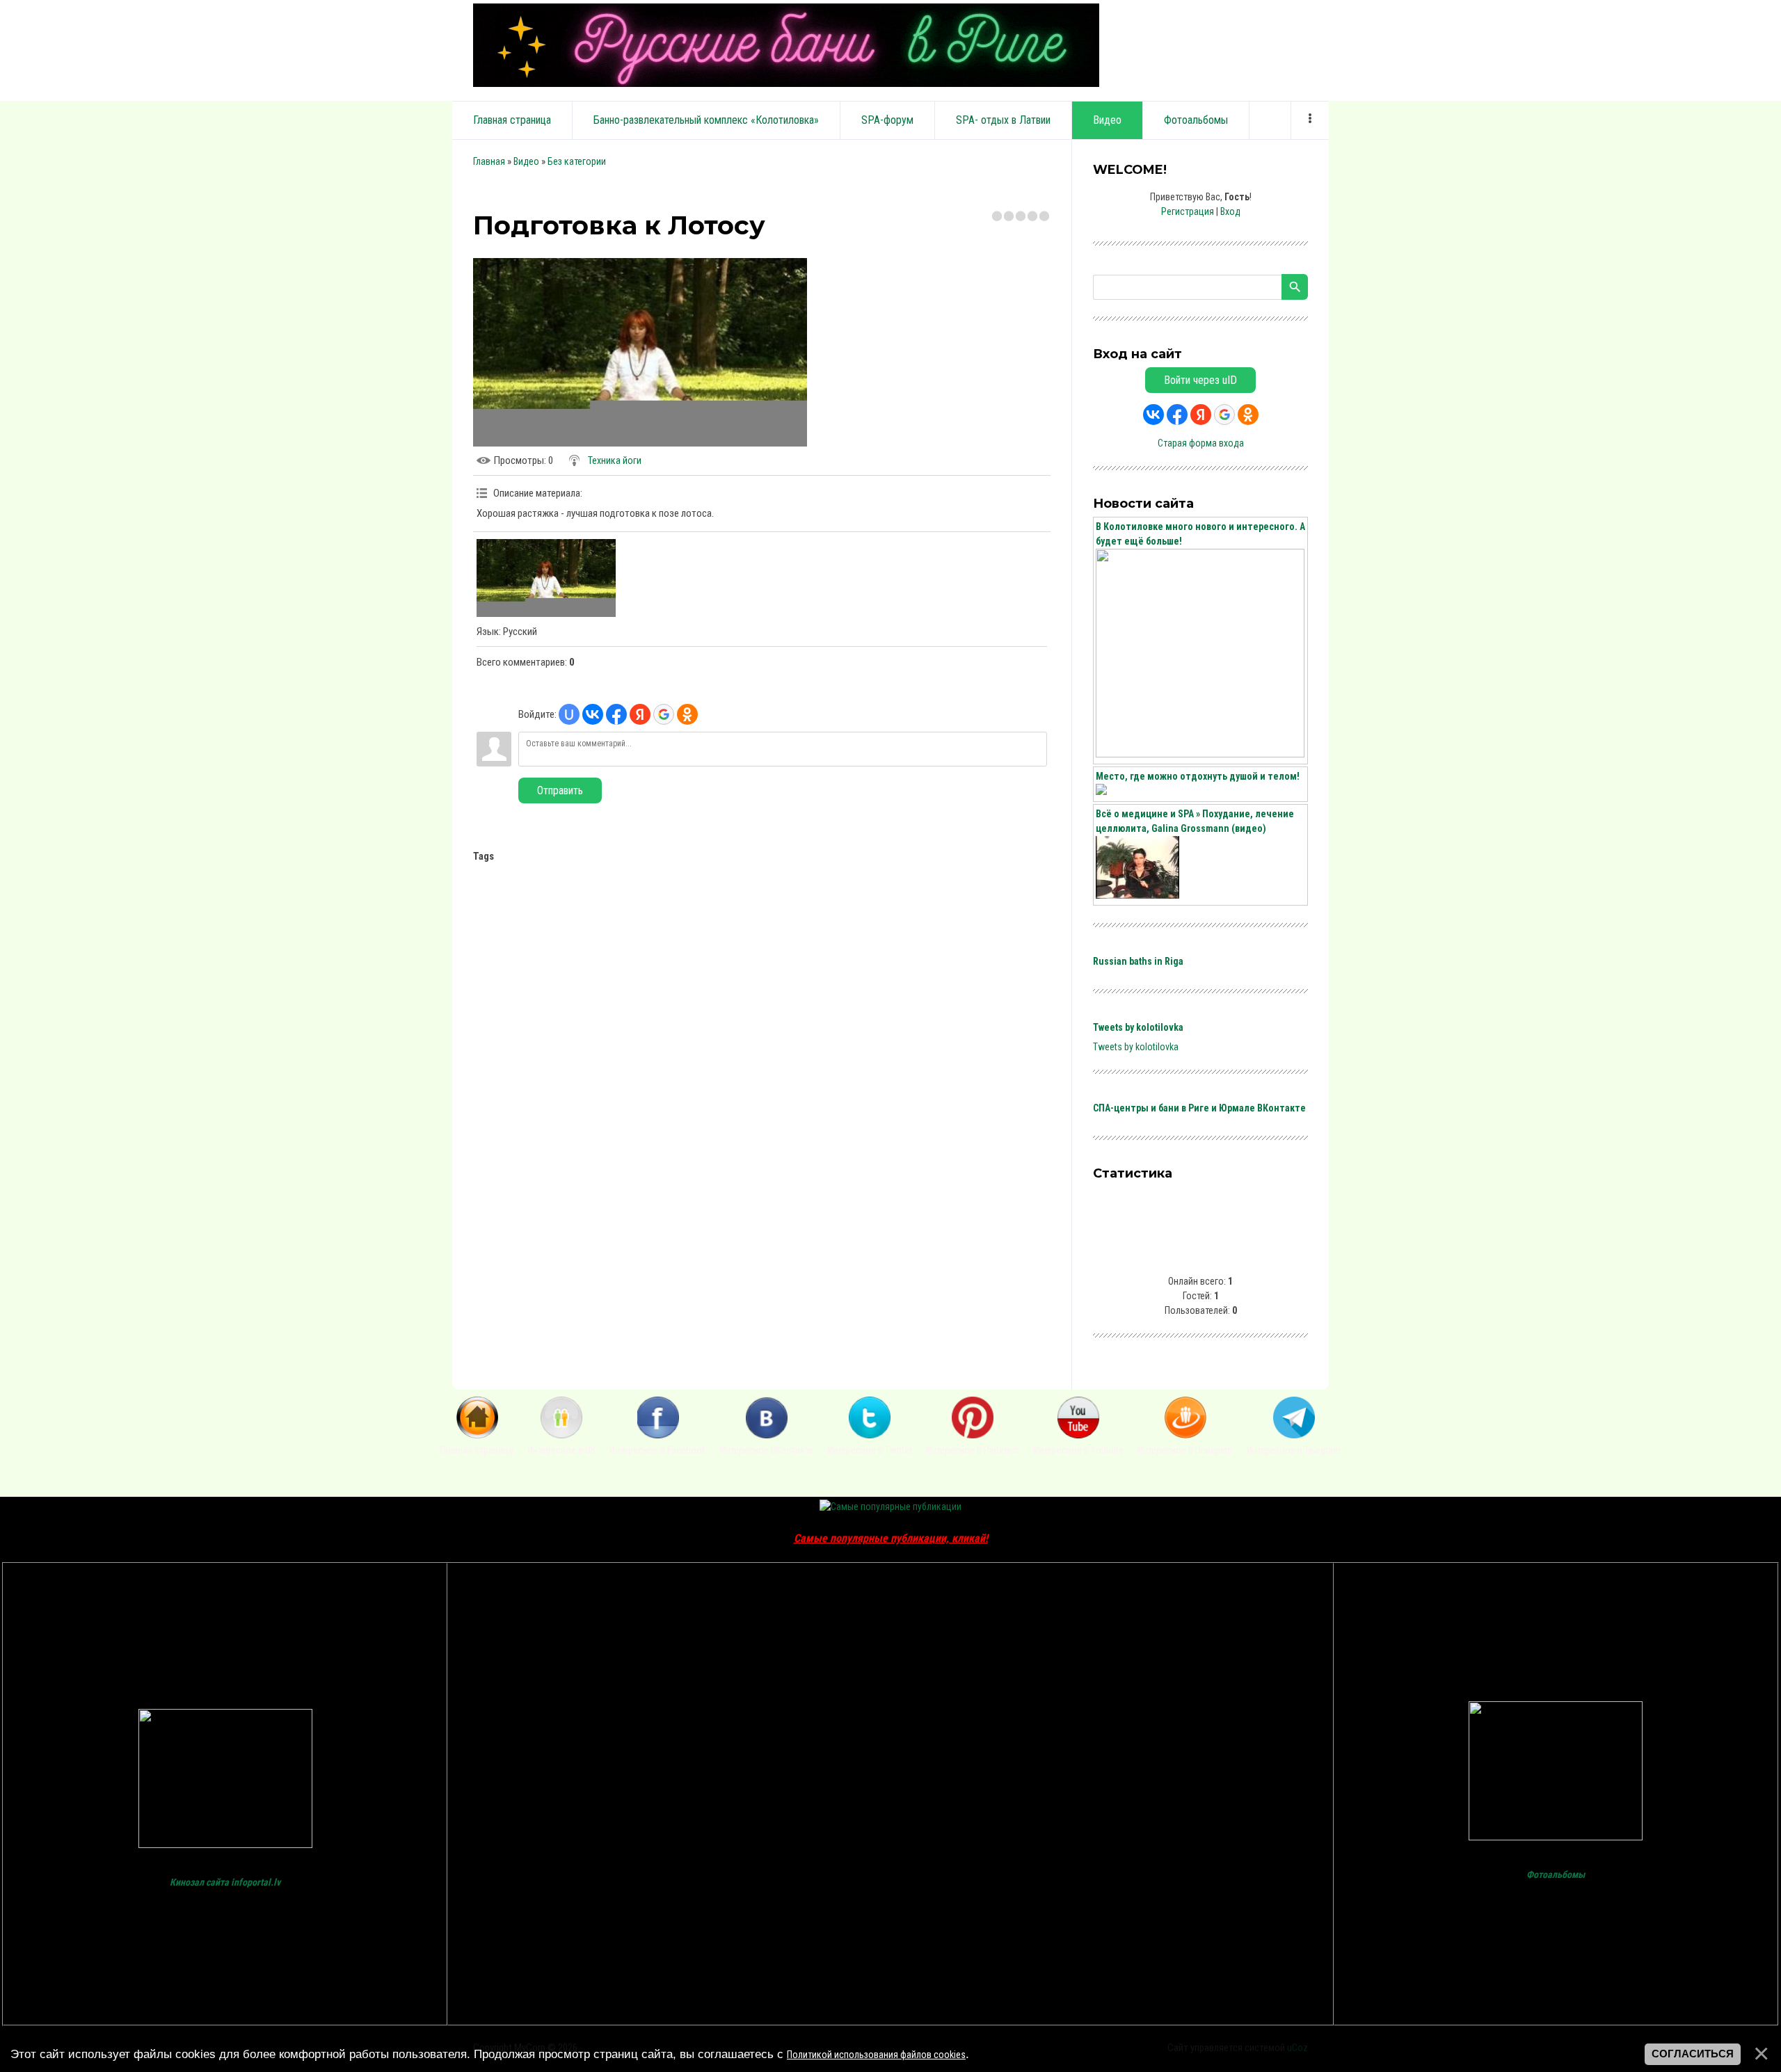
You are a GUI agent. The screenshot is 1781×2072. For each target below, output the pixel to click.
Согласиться (1693, 2054)
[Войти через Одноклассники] (687, 714)
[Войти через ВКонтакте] (593, 714)
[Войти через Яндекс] (640, 714)
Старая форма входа (1201, 443)
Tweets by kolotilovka (1138, 1027)
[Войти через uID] (569, 714)
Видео (526, 161)
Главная (489, 161)
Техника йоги (615, 460)
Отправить (560, 790)
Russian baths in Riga (1138, 961)
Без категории (577, 161)
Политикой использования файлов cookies (876, 2055)
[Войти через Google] (664, 714)
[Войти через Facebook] (616, 714)
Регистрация (1188, 211)
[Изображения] (546, 578)
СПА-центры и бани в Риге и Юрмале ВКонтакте (1199, 1108)
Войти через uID (1200, 380)
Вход (1230, 211)
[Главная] (477, 1435)
